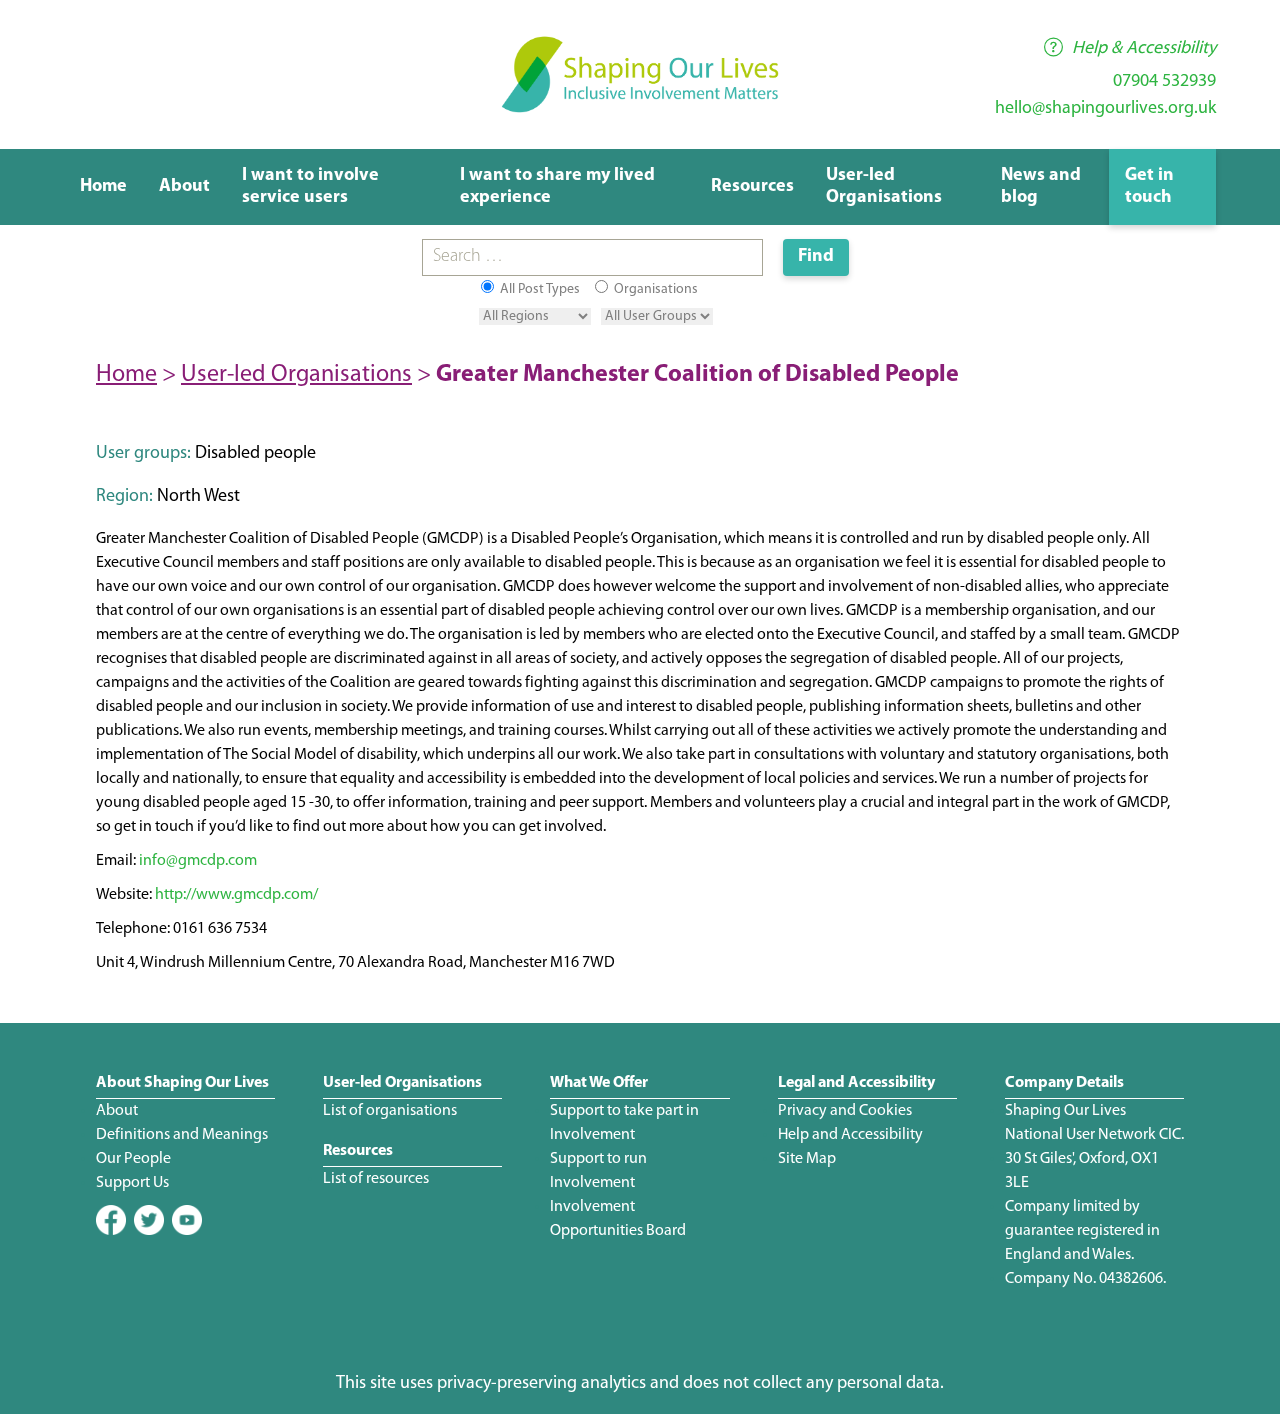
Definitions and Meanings (182, 1135)
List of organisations (390, 1111)
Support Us (132, 1183)
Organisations (654, 289)
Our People (133, 1159)
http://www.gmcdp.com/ (236, 895)
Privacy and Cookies (845, 1111)
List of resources (376, 1179)
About (184, 187)
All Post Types (538, 289)
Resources (752, 187)
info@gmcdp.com (198, 861)
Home (103, 187)
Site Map (807, 1159)
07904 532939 (1164, 82)
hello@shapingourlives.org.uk (1105, 109)
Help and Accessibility (850, 1135)
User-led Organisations (296, 375)
